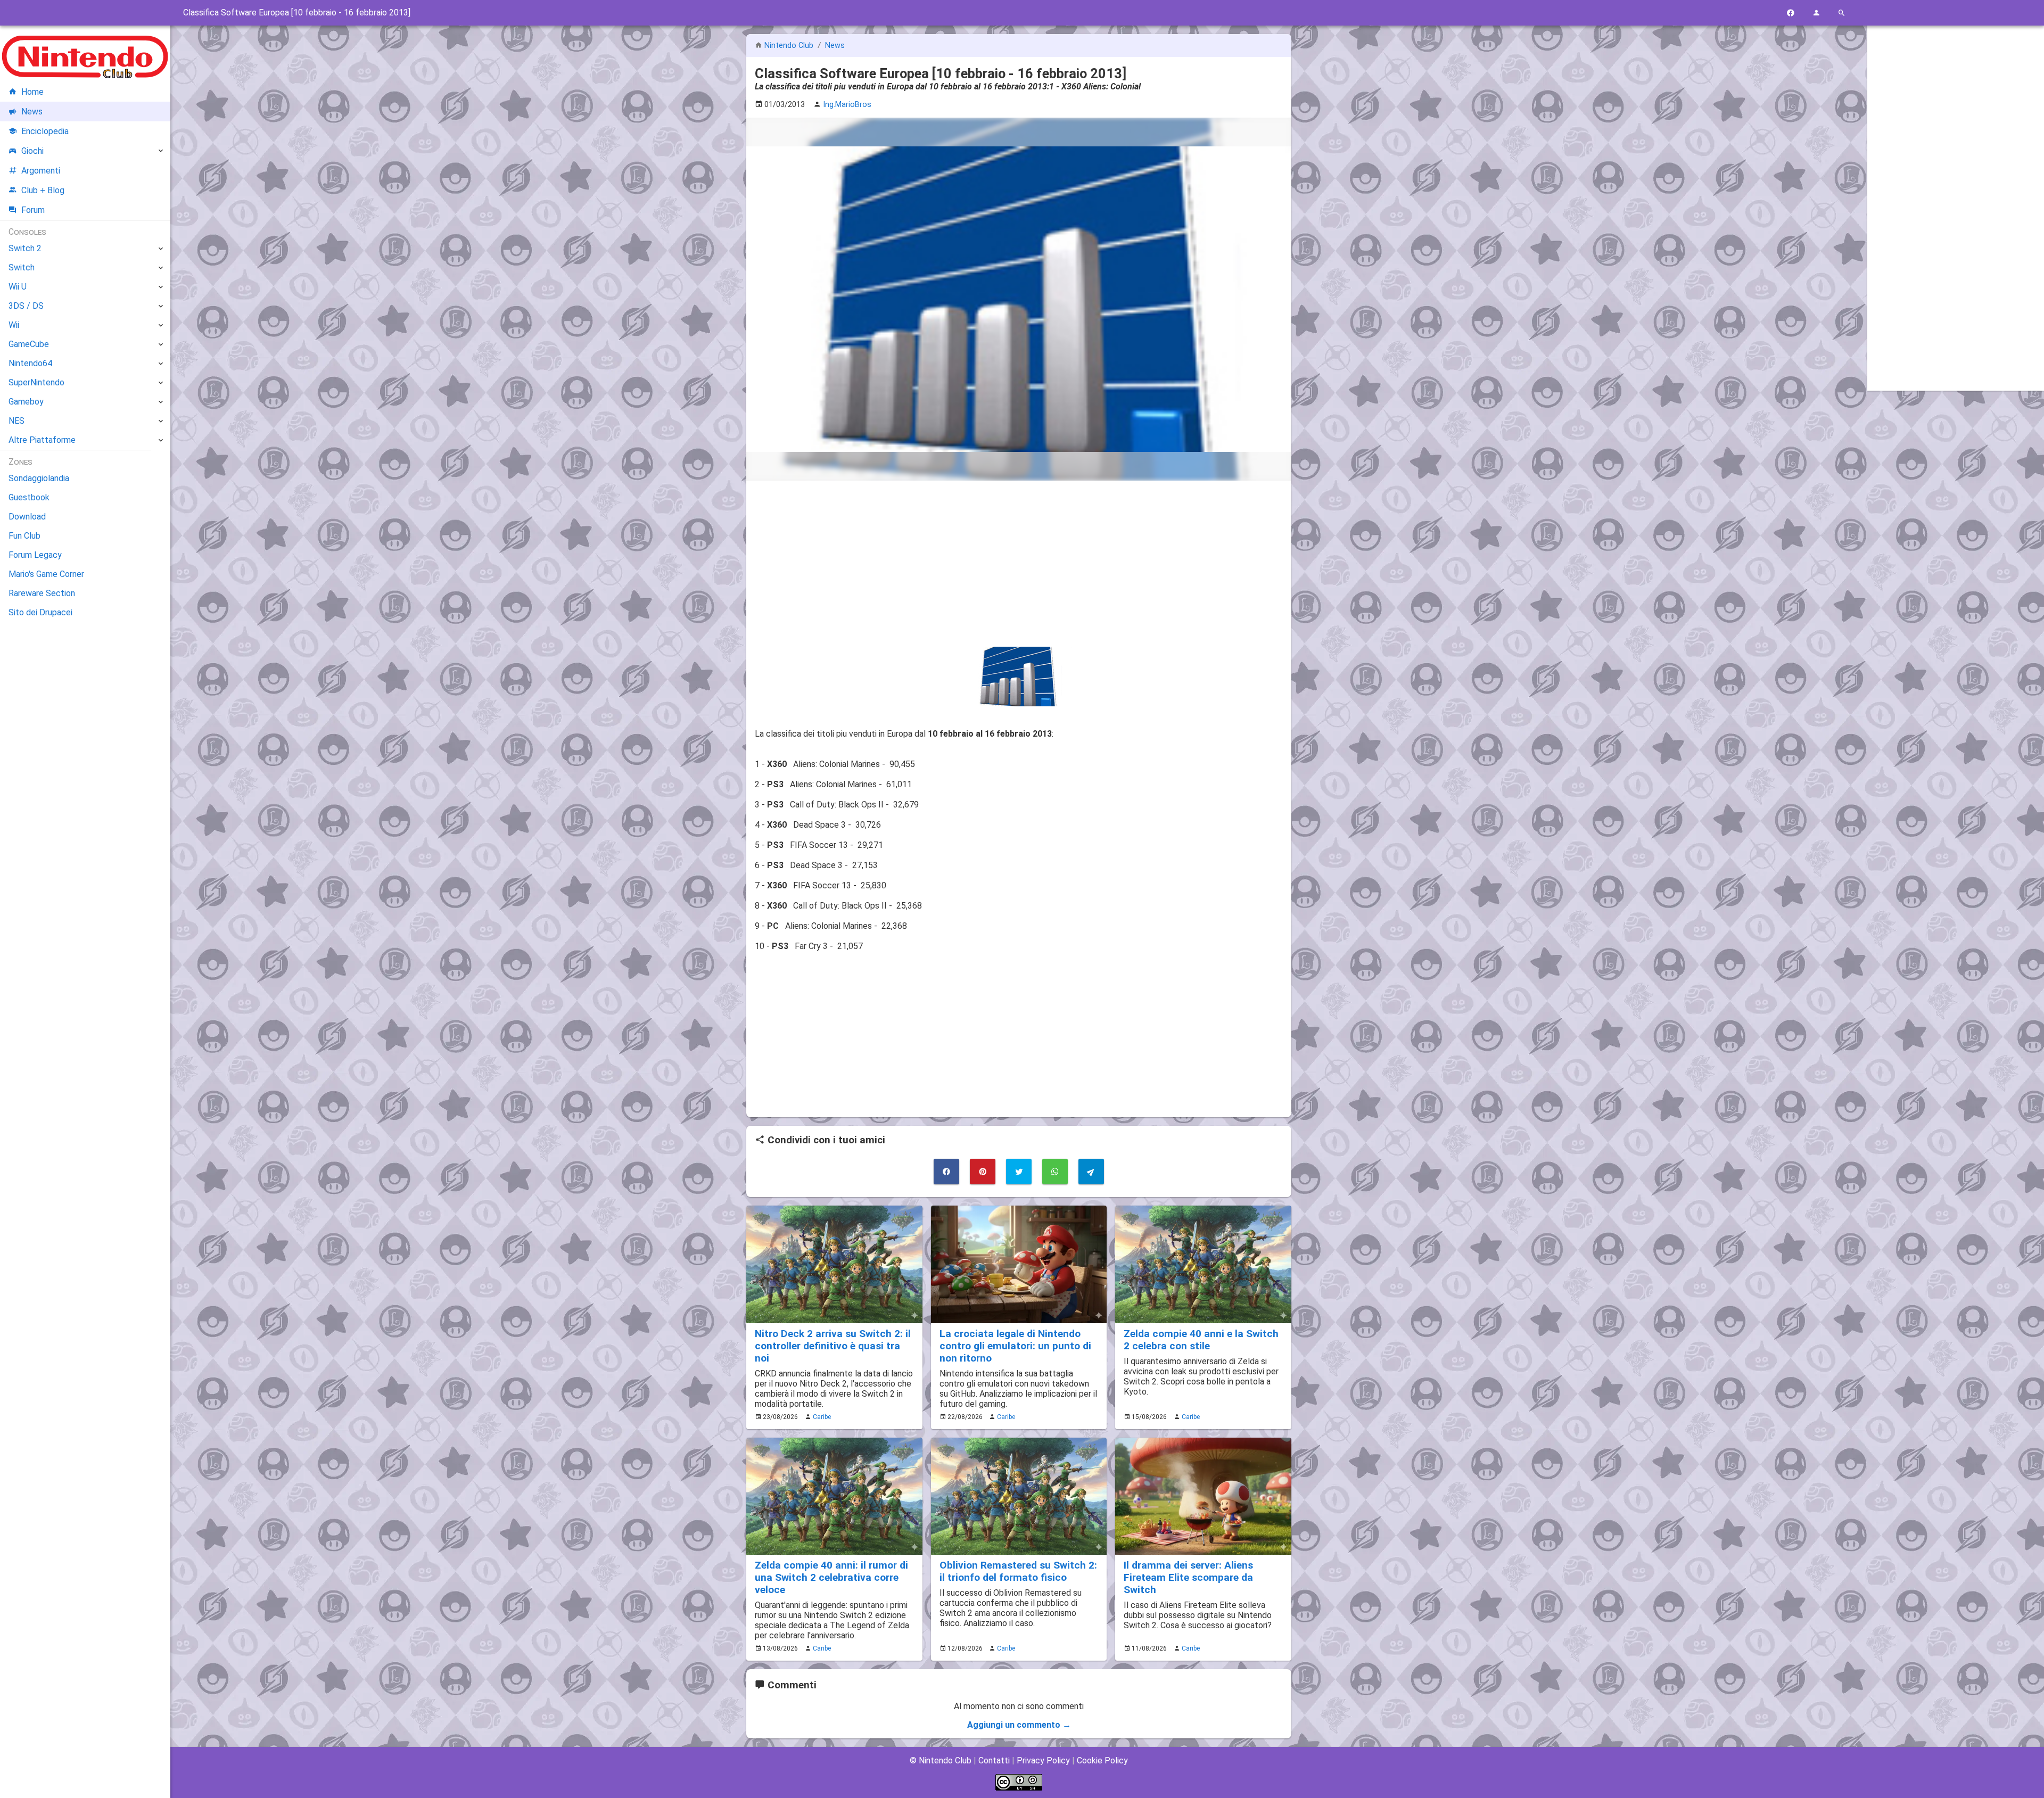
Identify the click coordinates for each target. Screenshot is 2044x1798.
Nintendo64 (30, 363)
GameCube (29, 344)
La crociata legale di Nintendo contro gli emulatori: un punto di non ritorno (1015, 1346)
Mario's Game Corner (46, 574)
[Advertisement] (1019, 564)
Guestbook (29, 497)
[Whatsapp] (1055, 1172)
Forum (33, 210)
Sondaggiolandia (39, 478)
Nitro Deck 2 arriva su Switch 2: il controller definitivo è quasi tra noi (833, 1346)
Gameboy (26, 402)
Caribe (822, 1417)
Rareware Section (42, 593)
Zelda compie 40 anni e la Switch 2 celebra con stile (1201, 1340)
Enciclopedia (45, 131)
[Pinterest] (983, 1172)
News (835, 46)
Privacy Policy (1043, 1760)
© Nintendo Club (941, 1760)
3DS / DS (26, 306)
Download (27, 517)
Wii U (18, 287)
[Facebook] (1791, 13)
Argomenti (41, 171)
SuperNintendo (36, 382)
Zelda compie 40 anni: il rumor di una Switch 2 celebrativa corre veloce (831, 1577)
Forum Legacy (35, 555)
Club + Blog (43, 190)
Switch (22, 267)
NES (17, 421)
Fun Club (24, 536)
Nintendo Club (789, 46)
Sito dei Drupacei (40, 612)
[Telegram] (1091, 1172)
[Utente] (1816, 13)
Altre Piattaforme (42, 440)
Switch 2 (25, 248)
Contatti (994, 1760)
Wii (14, 325)
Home (32, 92)
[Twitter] (1019, 1172)
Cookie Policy (1102, 1760)
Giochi (32, 151)
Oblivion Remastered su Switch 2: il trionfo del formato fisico (1018, 1571)
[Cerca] (1842, 13)
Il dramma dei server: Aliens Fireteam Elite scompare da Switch (1188, 1577)
